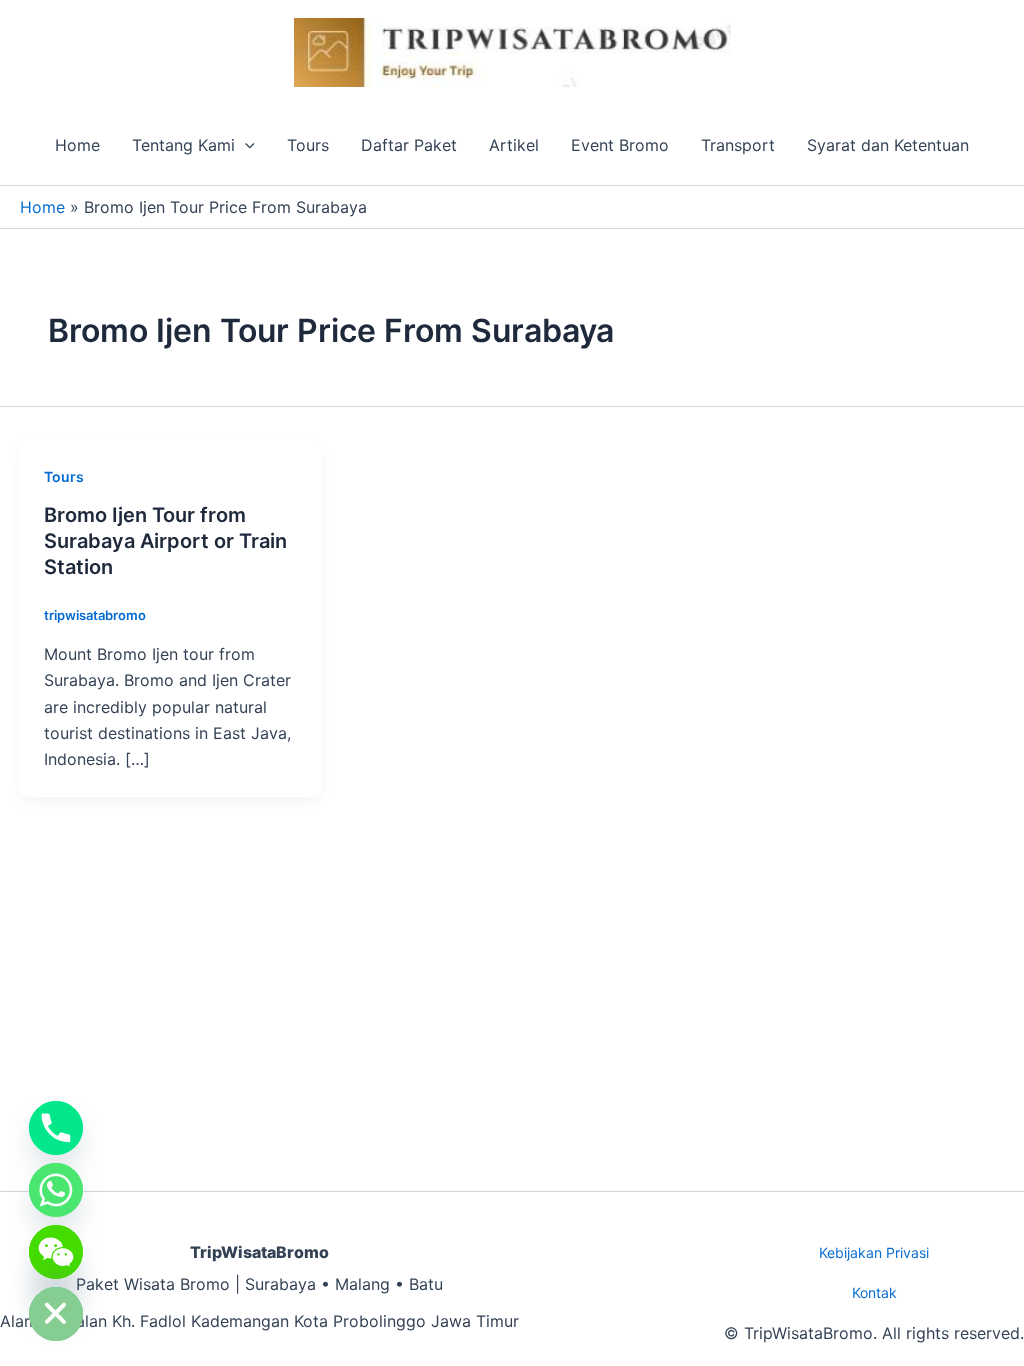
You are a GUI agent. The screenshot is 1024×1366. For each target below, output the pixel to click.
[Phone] (56, 1128)
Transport (738, 145)
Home (77, 145)
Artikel (514, 145)
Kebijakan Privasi (874, 1252)
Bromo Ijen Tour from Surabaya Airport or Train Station (165, 541)
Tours (308, 145)
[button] (245, 145)
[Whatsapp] (56, 1190)
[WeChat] (56, 1252)
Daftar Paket (409, 145)
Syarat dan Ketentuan (888, 145)
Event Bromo (620, 145)
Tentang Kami (183, 145)
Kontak (874, 1292)
